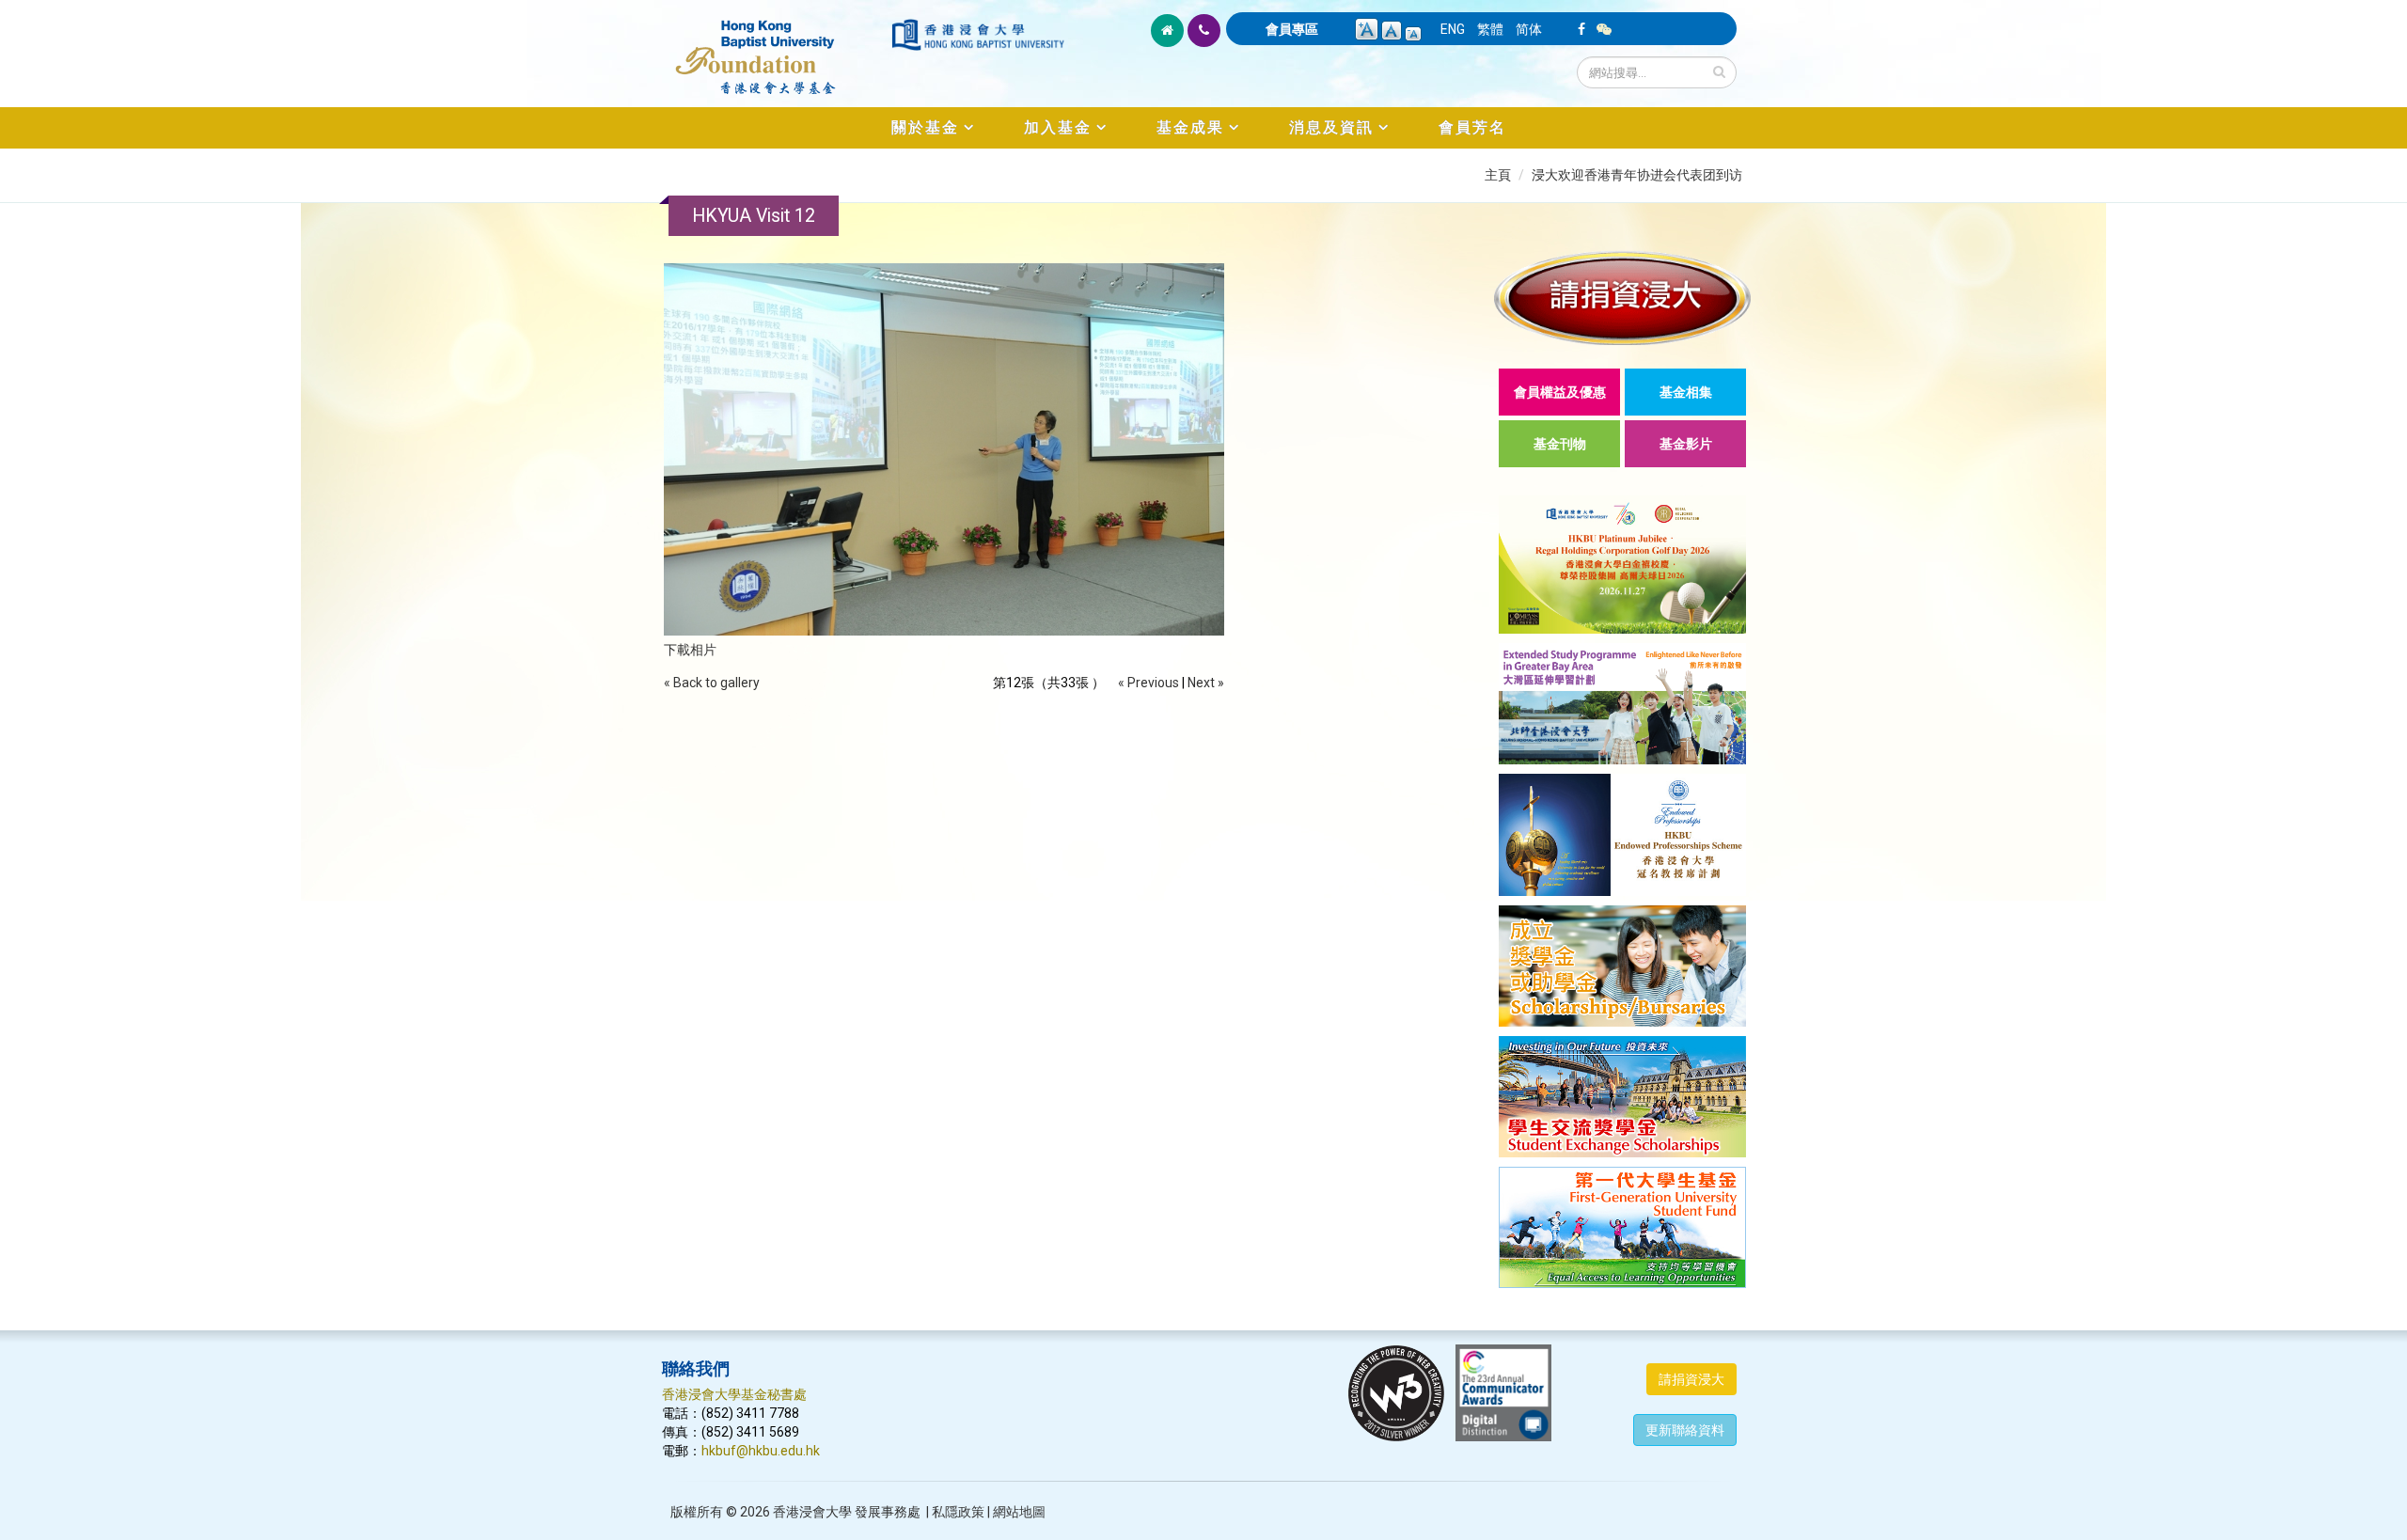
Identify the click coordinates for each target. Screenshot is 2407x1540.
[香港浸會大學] (978, 35)
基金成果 (1190, 127)
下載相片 (690, 650)
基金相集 (1686, 392)
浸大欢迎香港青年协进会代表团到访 (1637, 175)
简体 (1529, 29)
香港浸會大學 (812, 1512)
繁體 (1490, 29)
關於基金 (925, 127)
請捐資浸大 (1691, 1379)
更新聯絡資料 (1685, 1430)
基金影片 (1686, 444)
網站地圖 (1019, 1512)
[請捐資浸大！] (1622, 298)
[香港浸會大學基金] (775, 47)
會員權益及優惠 (1560, 392)
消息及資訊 (1331, 127)
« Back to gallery (712, 683)
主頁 (1498, 175)
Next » (1206, 683)
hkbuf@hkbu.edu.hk (761, 1451)
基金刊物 (1560, 444)
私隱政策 (958, 1512)
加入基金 (1058, 127)
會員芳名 (1472, 127)
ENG (1453, 29)
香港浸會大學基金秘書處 (734, 1394)
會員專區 (1292, 29)
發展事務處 (888, 1512)
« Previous (1148, 683)
